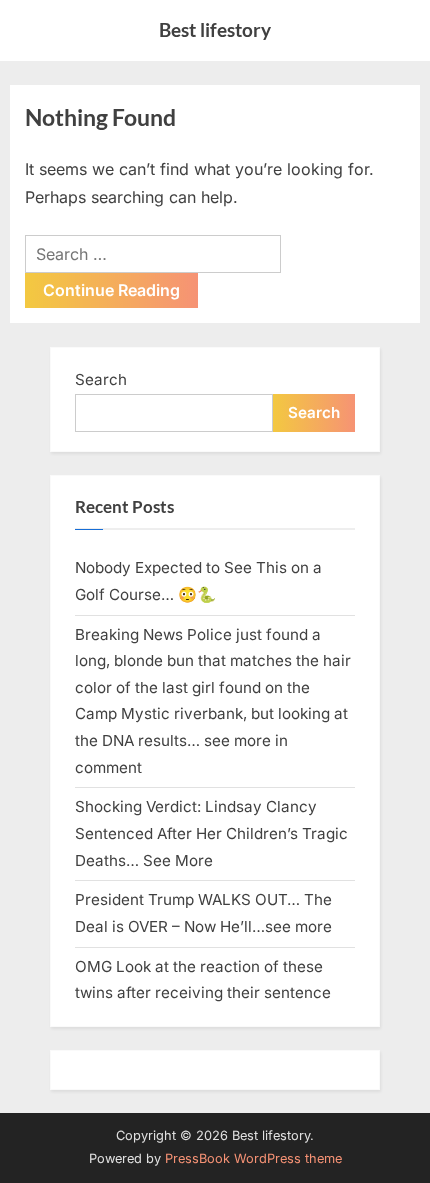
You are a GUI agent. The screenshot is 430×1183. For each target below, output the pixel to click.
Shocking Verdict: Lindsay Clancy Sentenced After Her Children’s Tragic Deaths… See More (211, 833)
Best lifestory (215, 29)
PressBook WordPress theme (253, 1158)
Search (101, 379)
